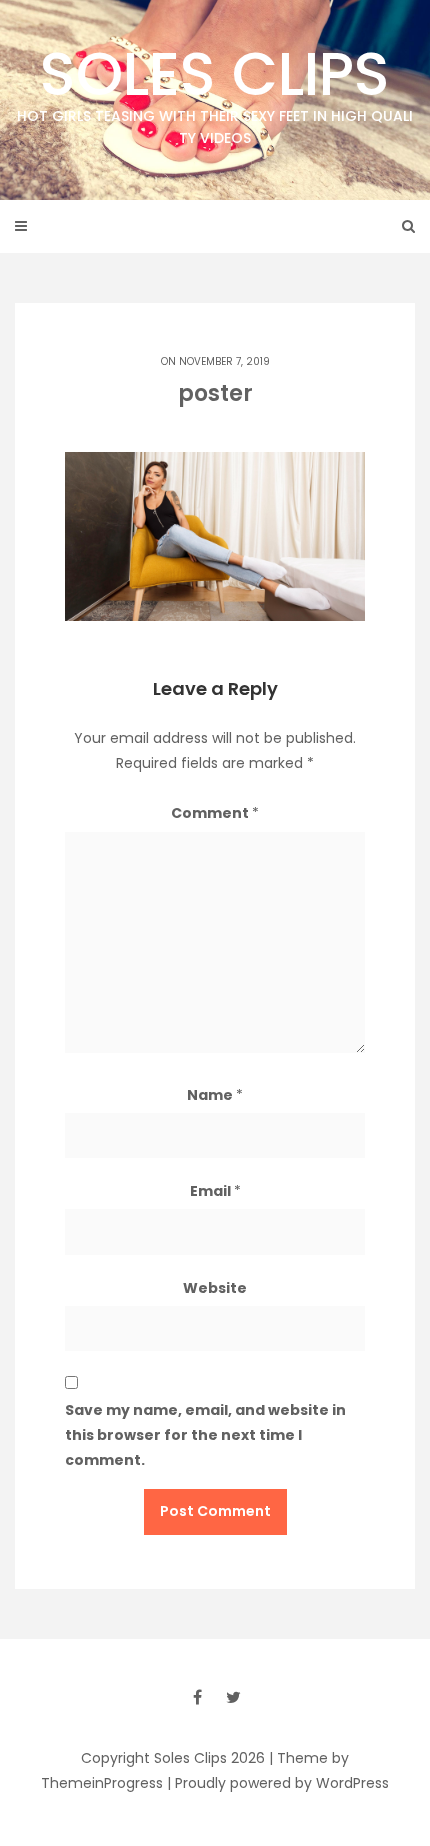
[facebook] (197, 1697)
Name (215, 1095)
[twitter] (233, 1697)
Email (215, 1191)
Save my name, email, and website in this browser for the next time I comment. (205, 1435)
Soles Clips (215, 90)
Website (215, 1288)
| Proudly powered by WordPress (278, 1783)
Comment (215, 813)
